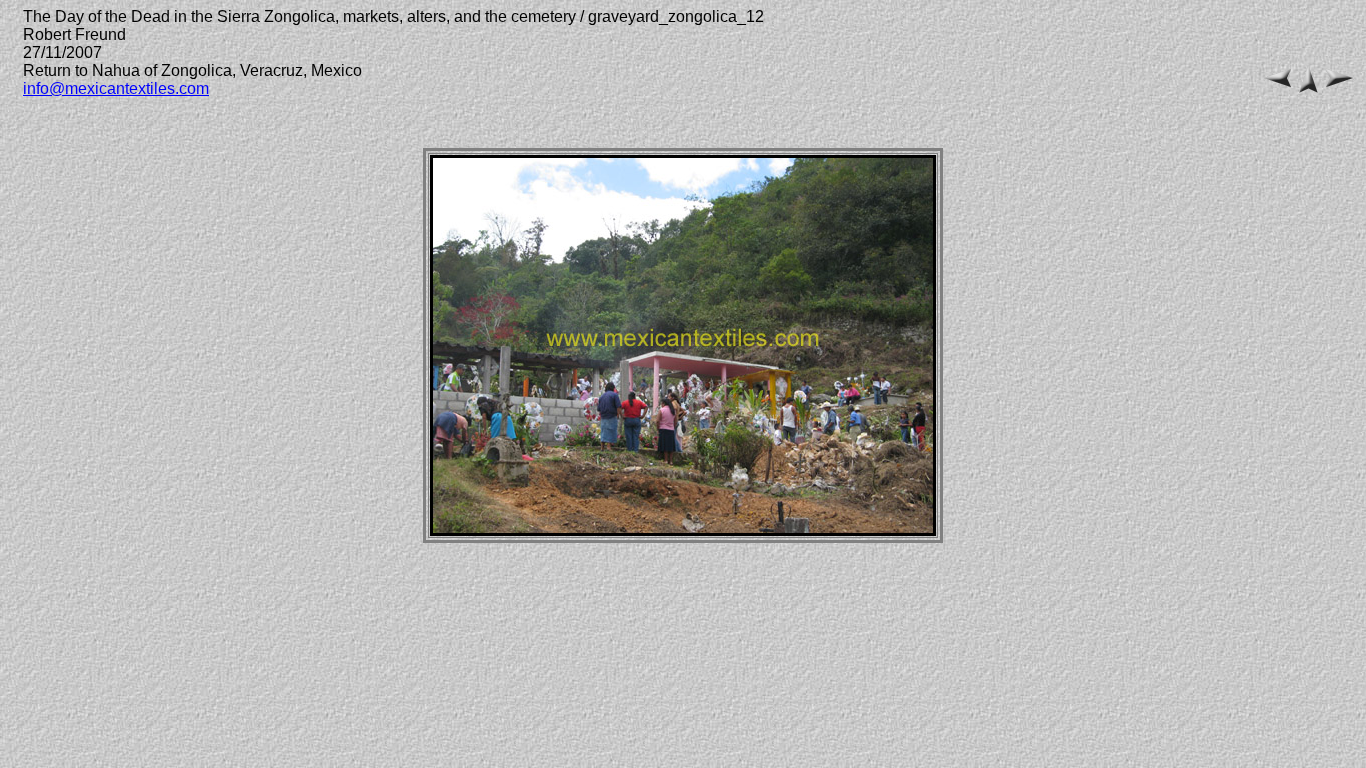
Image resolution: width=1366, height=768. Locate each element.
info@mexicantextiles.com (116, 88)
